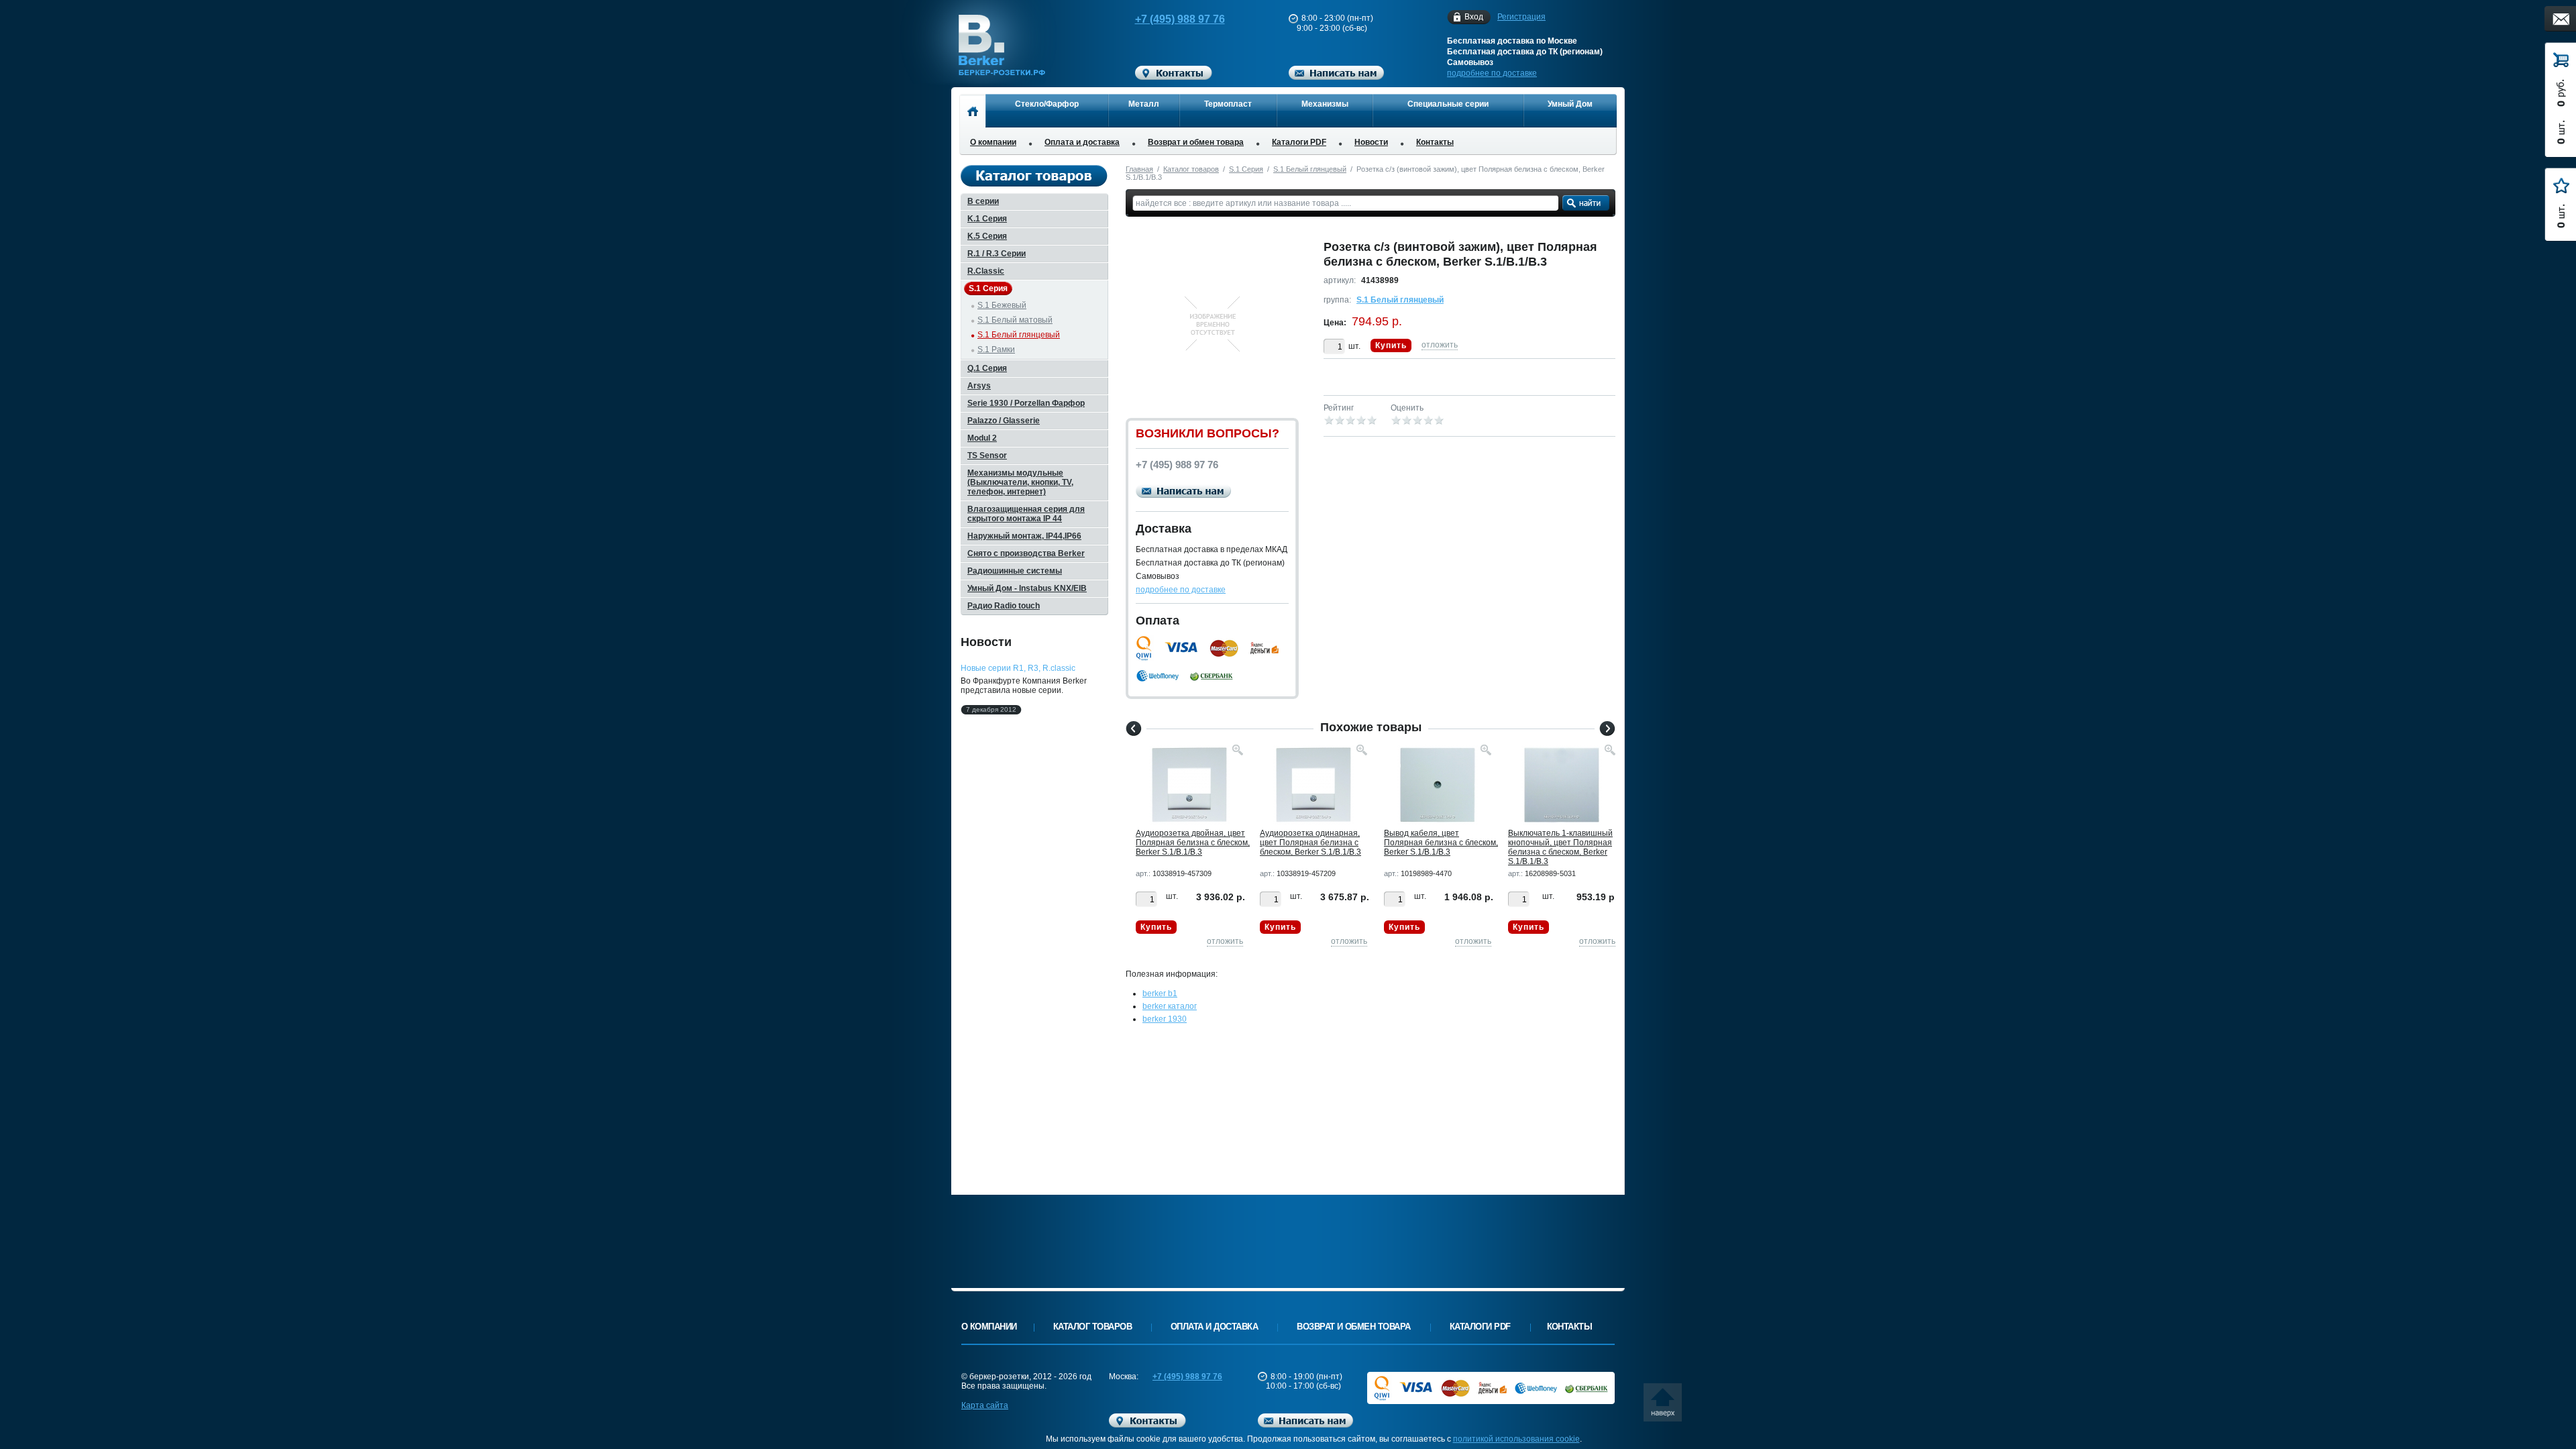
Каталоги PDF (1299, 142)
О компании (993, 142)
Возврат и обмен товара (1196, 142)
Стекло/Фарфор (1047, 104)
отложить (1440, 345)
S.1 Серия (1246, 169)
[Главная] (972, 111)
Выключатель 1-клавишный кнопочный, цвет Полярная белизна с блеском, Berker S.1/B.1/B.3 (1560, 847)
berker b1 (1160, 994)
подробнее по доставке (1492, 73)
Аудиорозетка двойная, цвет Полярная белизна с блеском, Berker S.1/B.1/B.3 (1193, 843)
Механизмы (1325, 104)
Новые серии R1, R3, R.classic (1018, 668)
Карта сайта (985, 1405)
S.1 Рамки (996, 350)
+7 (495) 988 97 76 (1180, 19)
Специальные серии (1448, 104)
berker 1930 (1165, 1019)
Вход (1474, 17)
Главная (1139, 169)
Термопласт (1228, 104)
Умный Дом (1570, 104)
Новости (1371, 142)
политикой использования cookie (1516, 1439)
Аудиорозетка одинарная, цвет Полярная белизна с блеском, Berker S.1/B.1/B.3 (1310, 843)
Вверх (1667, 1407)
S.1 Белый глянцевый (1310, 169)
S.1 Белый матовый (1015, 320)
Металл (1144, 104)
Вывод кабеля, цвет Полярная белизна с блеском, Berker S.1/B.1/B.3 (1441, 843)
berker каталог (1170, 1006)
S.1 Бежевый (1002, 305)
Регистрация (1521, 17)
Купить (1391, 345)
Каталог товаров (1191, 169)
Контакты (1435, 142)
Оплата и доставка (1082, 142)
